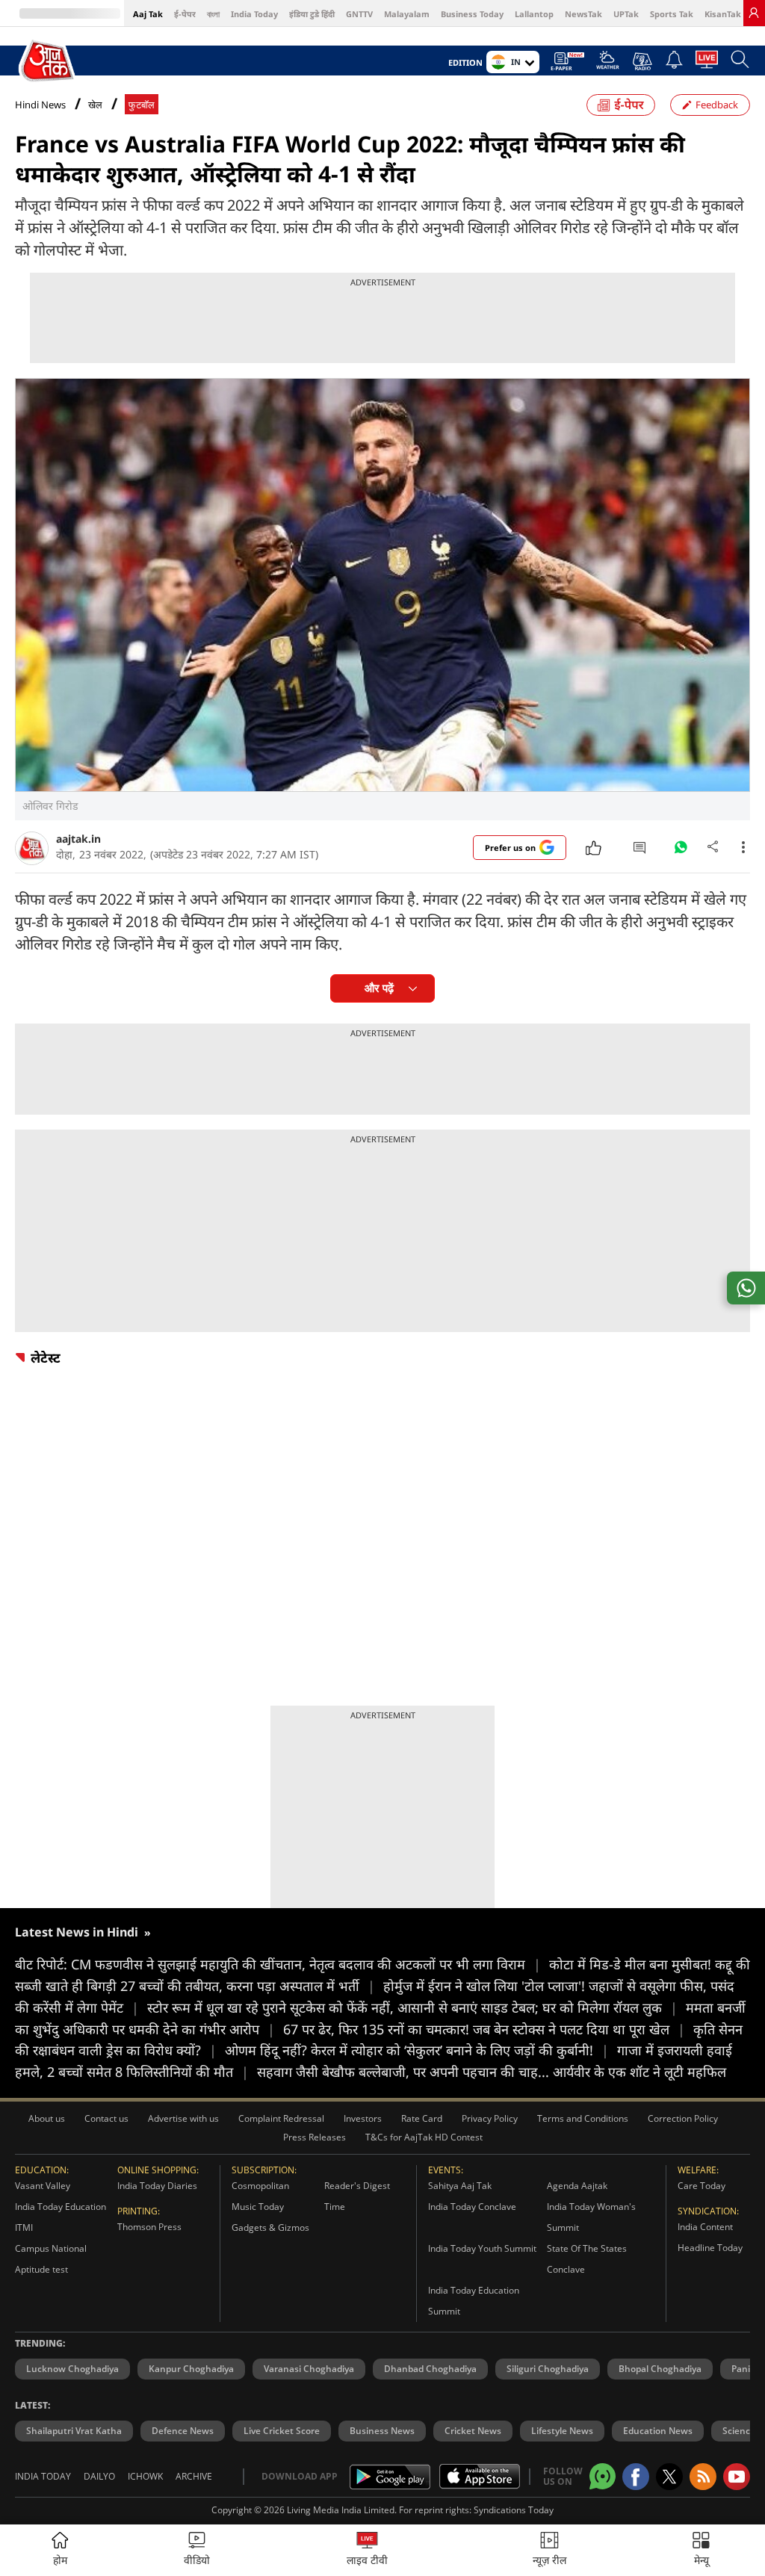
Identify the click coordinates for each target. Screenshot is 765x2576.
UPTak (626, 14)
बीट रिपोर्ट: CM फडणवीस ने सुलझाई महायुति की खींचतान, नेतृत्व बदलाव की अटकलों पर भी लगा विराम (278, 1964)
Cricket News (473, 2431)
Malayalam (407, 14)
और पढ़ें (379, 988)
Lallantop (534, 14)
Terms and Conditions (583, 2118)
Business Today (472, 14)
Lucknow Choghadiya (72, 2369)
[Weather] (608, 64)
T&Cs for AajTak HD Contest (424, 2137)
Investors (363, 2118)
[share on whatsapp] (746, 1288)
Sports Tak (672, 14)
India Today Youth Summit (482, 2248)
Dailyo (99, 2476)
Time (335, 2207)
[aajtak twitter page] (669, 2477)
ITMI (24, 2227)
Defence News (183, 2431)
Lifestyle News (562, 2431)
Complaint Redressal (281, 2118)
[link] (754, 13)
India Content (705, 2227)
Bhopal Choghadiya (660, 2369)
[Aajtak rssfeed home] (703, 2477)
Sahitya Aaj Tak (460, 2186)
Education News (658, 2431)
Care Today (701, 2186)
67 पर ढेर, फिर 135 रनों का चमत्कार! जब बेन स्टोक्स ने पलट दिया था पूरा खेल (484, 2029)
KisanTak (723, 14)
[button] (701, 2550)
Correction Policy (683, 2118)
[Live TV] (707, 64)
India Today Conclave (472, 2207)
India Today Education (61, 2207)
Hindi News (40, 105)
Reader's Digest (357, 2186)
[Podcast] (642, 61)
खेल (95, 105)
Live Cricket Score (282, 2431)
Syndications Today (514, 2510)
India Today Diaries (157, 2186)
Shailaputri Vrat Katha (74, 2431)
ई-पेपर (185, 14)
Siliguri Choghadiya (548, 2369)
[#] (681, 851)
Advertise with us (183, 2118)
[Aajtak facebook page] (636, 2477)
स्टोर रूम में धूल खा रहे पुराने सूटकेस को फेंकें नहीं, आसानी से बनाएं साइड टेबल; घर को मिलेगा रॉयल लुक (412, 2007)
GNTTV (359, 14)
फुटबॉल (142, 105)
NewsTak (583, 14)
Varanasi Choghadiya (309, 2369)
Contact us (106, 2118)
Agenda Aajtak (577, 2186)
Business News (382, 2431)
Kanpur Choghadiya (191, 2369)
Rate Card (422, 2118)
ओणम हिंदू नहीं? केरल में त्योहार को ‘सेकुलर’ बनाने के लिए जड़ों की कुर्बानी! (417, 2050)
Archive (194, 2476)
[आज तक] (48, 61)
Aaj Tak (148, 14)
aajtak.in (78, 839)
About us (47, 2118)
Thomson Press (149, 2227)
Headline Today (710, 2248)
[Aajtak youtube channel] (737, 2477)
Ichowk (145, 2476)
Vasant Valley (43, 2186)
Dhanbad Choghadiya (430, 2369)
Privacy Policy (490, 2118)
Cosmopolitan (260, 2186)
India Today (254, 14)
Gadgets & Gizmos (270, 2227)
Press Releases (315, 2137)
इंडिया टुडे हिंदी (312, 14)
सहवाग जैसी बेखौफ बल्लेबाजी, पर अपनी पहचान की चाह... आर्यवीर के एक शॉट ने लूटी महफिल (492, 2072)
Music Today (258, 2207)
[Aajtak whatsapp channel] (603, 2476)
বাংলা (213, 14)
